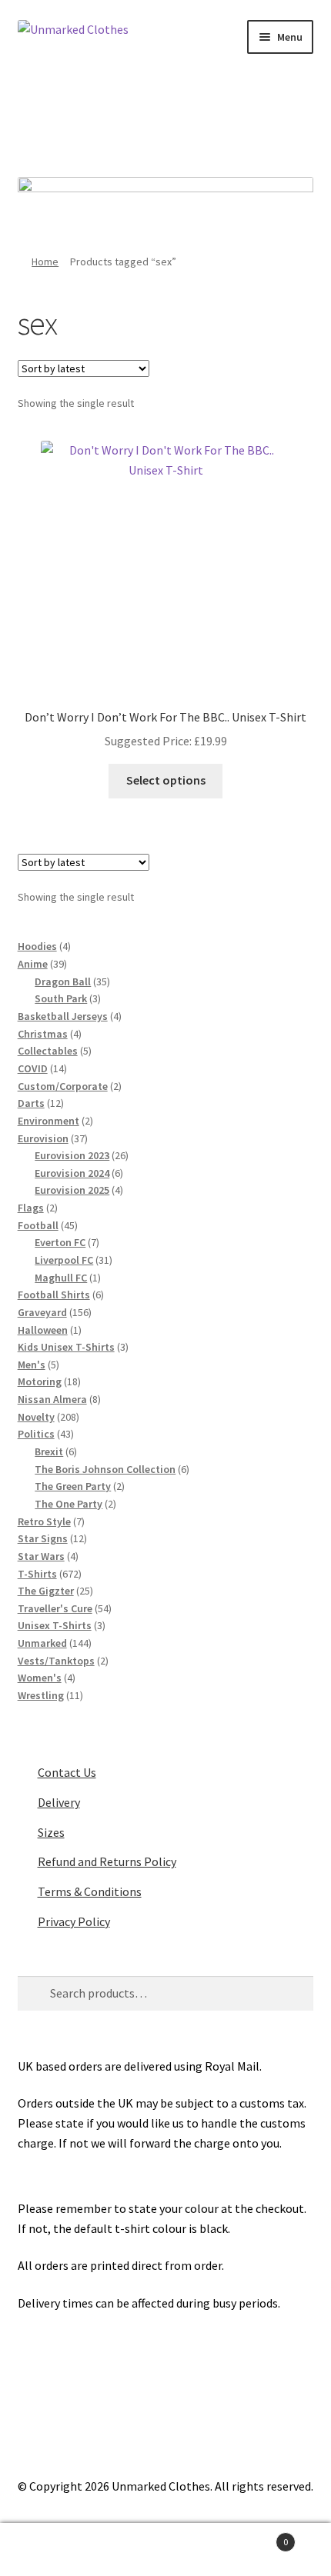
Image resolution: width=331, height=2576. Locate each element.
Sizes (51, 1832)
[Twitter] (145, 120)
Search (165, 2550)
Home (45, 262)
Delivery (59, 1802)
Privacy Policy (74, 1921)
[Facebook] (102, 120)
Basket (255, 2536)
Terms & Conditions (90, 1891)
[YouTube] (229, 120)
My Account (55, 2550)
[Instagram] (187, 120)
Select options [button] (166, 780)
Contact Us (67, 1772)
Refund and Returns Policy (107, 1861)
